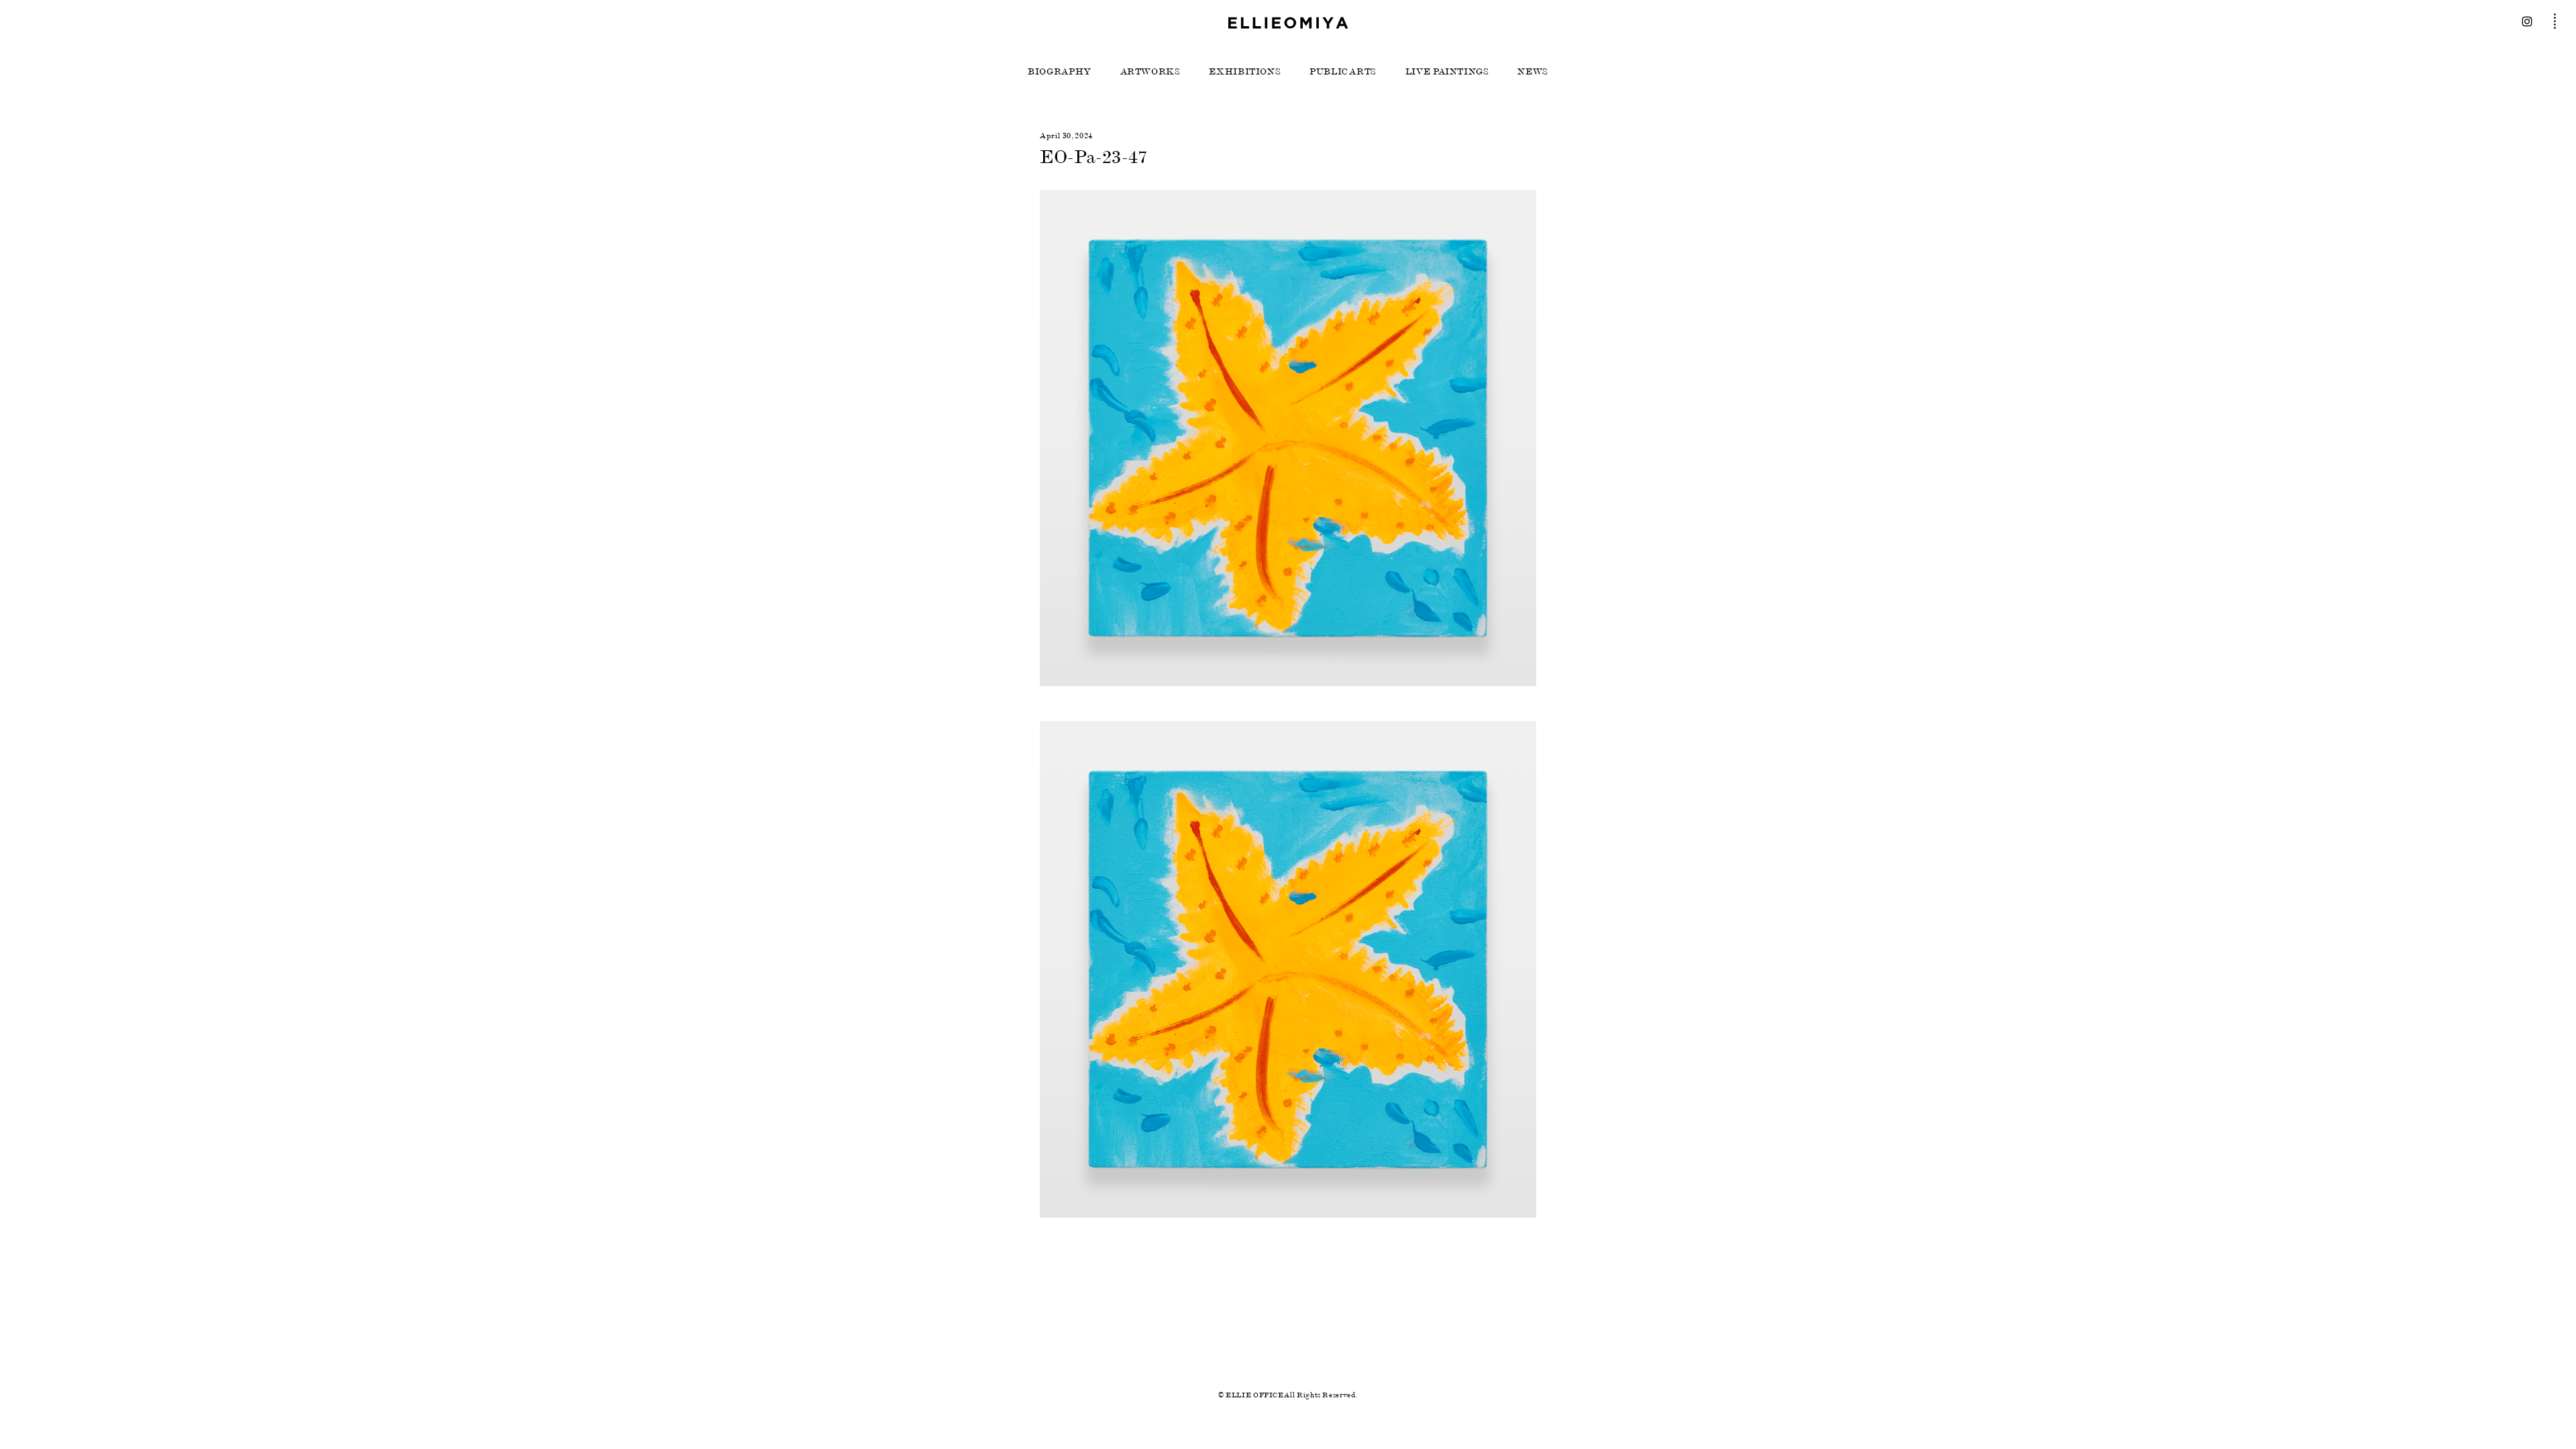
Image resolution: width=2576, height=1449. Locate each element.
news (1533, 72)
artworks (1150, 72)
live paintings (1447, 72)
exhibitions (1245, 72)
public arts (1343, 72)
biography (1060, 72)
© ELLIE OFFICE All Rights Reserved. (1288, 1395)
